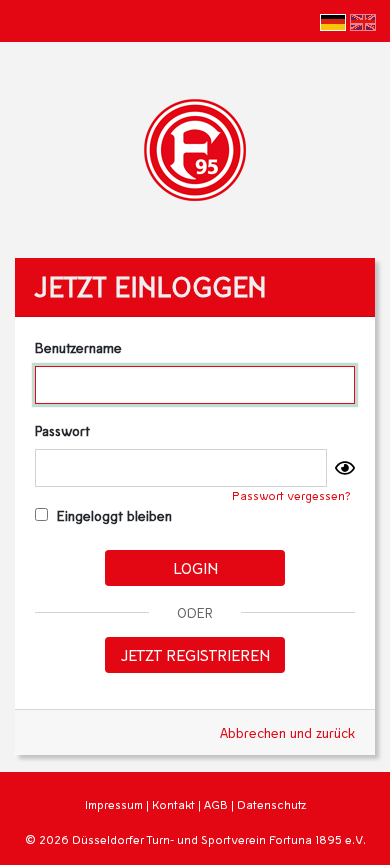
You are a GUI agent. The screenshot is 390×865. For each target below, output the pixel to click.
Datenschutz (271, 804)
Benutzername (78, 347)
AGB (216, 804)
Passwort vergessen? (291, 495)
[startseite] (195, 147)
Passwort (62, 430)
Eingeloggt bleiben (112, 515)
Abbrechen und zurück (287, 732)
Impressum (114, 804)
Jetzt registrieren (195, 654)
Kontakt (173, 804)
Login (195, 567)
